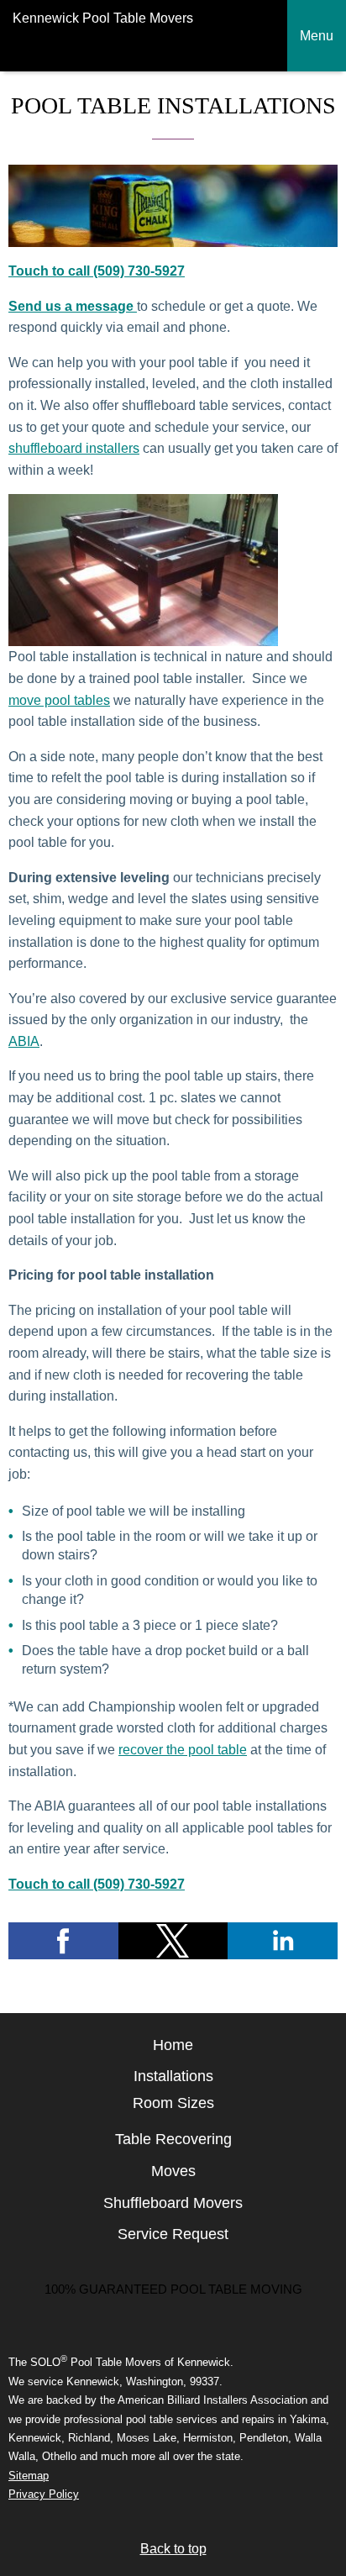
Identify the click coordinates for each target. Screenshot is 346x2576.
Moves (173, 2171)
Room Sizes (173, 2103)
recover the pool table (183, 1750)
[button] (63, 1941)
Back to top (173, 2549)
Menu (317, 36)
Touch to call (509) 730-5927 (97, 271)
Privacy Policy (44, 2494)
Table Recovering (173, 2139)
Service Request (173, 2234)
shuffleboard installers (74, 448)
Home (173, 2045)
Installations (173, 2076)
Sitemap (29, 2476)
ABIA (24, 1041)
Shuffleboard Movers (173, 2203)
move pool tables (59, 700)
